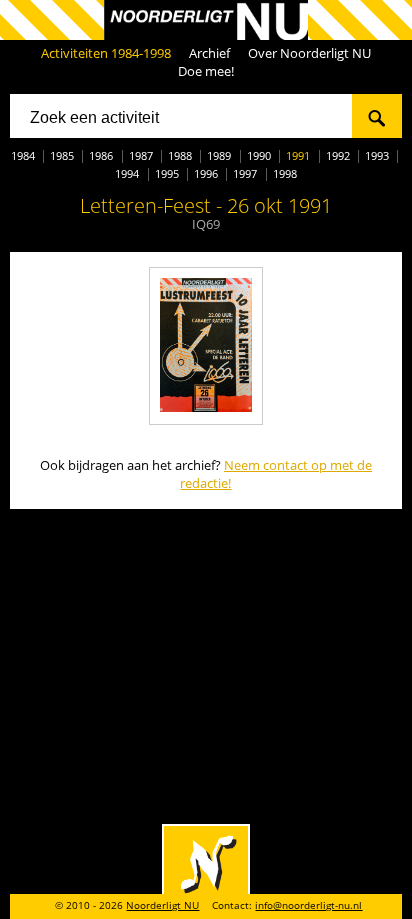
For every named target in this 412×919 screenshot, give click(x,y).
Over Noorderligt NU (309, 53)
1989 (219, 155)
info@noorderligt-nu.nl (308, 905)
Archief (209, 53)
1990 (259, 155)
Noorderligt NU (162, 905)
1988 (180, 155)
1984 (23, 155)
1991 (298, 155)
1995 (167, 173)
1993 (377, 155)
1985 (62, 155)
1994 (127, 173)
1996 (206, 173)
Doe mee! (206, 71)
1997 (245, 173)
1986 (101, 155)
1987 (141, 155)
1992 (338, 155)
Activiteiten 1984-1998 (106, 53)
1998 (285, 173)
